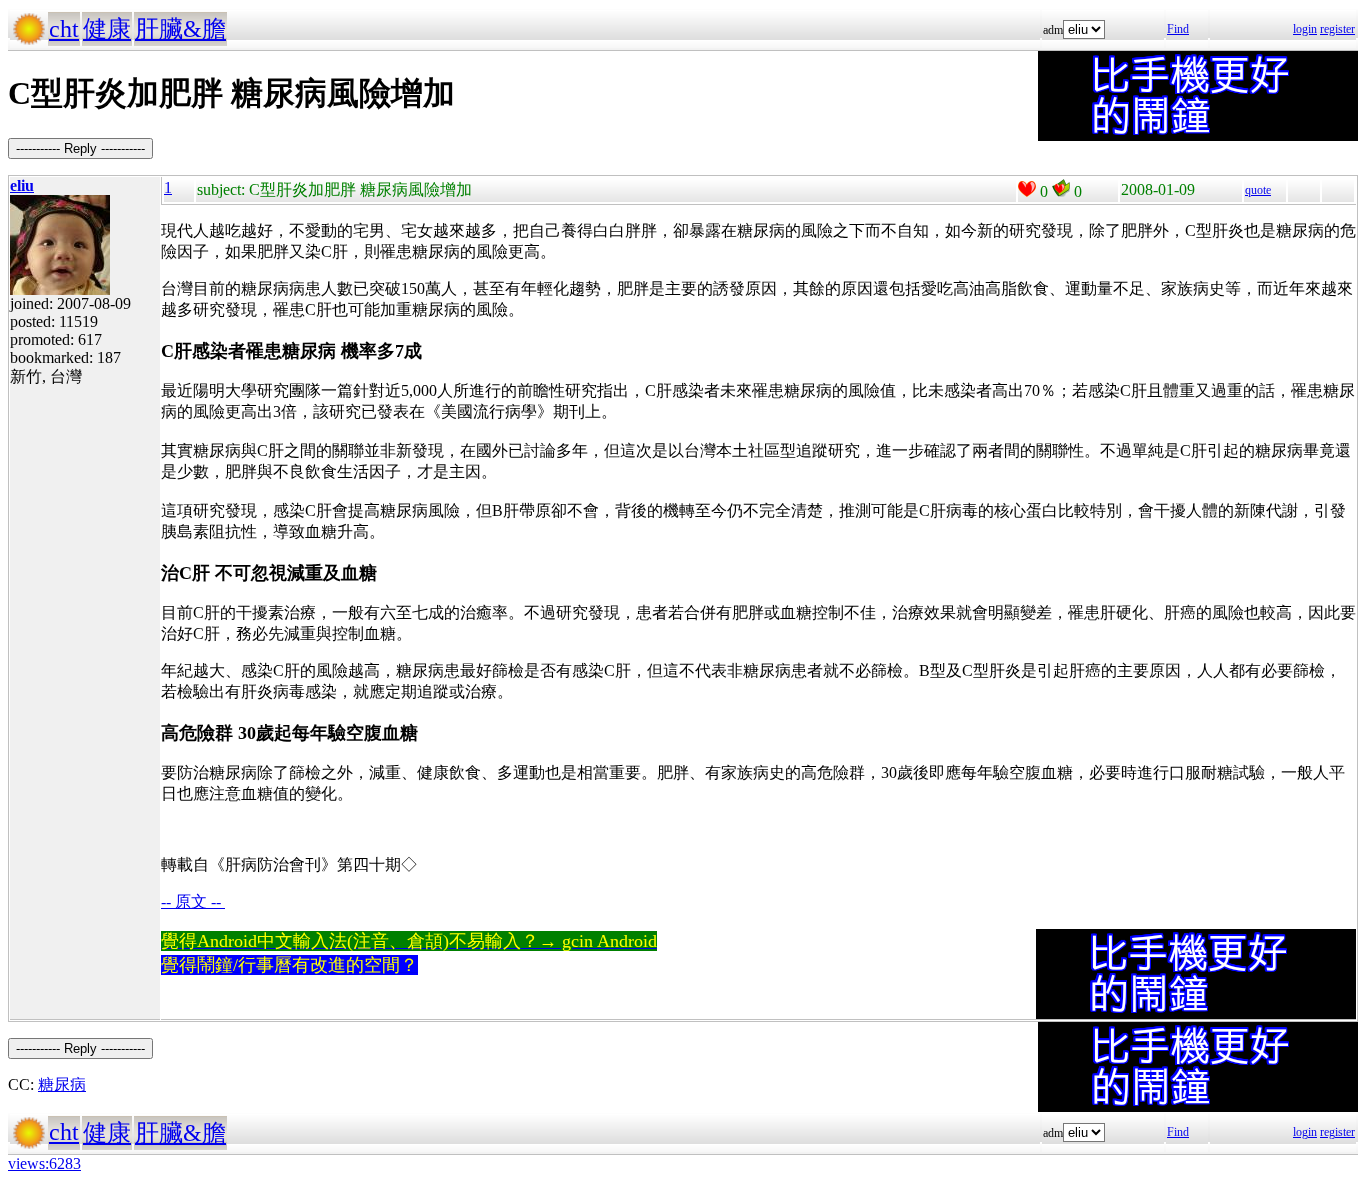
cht (64, 29)
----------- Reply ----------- (80, 148)
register (1337, 29)
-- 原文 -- (193, 901)
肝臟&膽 (180, 29)
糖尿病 (62, 1084)
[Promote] (1027, 189)
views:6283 (44, 1163)
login (1305, 29)
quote (1258, 190)
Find (1178, 29)
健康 (107, 29)
